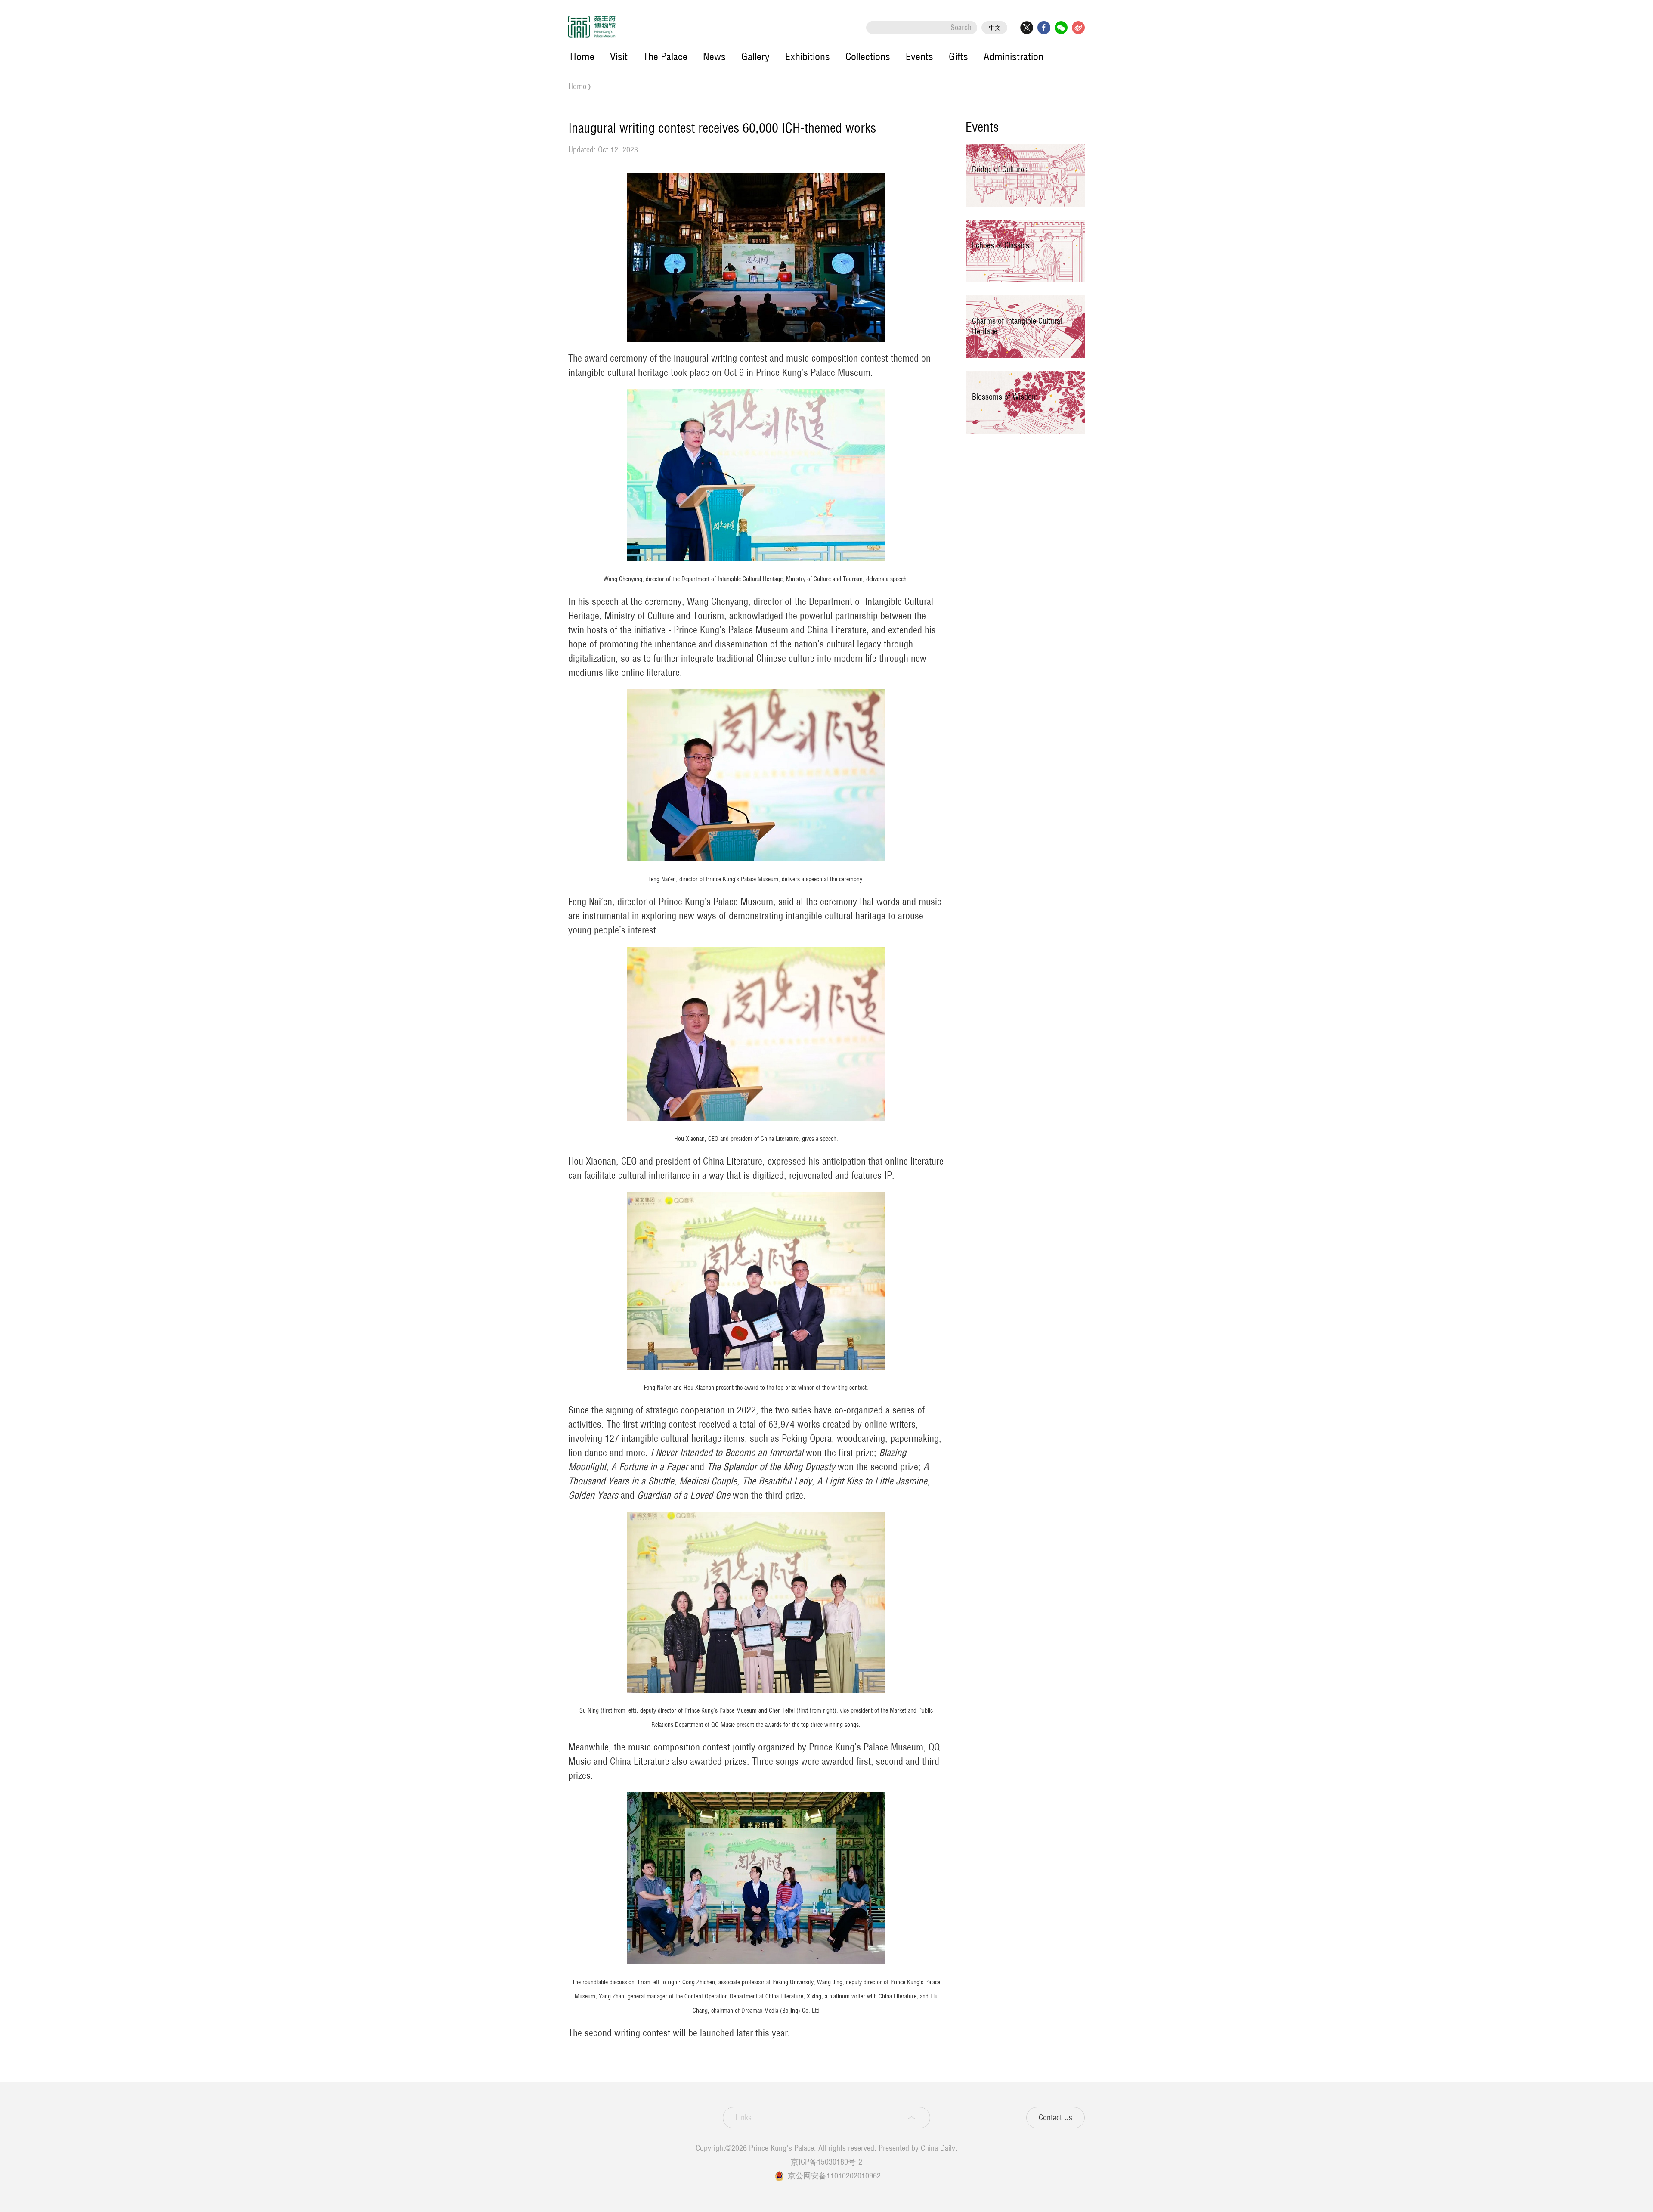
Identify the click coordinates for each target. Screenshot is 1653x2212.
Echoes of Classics (1001, 245)
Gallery (755, 56)
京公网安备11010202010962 (834, 2176)
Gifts (958, 56)
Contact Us (1056, 2118)
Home (582, 56)
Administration (1014, 56)
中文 (995, 28)
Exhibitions (808, 56)
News (714, 56)
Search (961, 27)
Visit (619, 56)
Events (919, 56)
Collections (868, 56)
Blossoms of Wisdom (1005, 397)
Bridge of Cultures (1000, 169)
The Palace (665, 56)
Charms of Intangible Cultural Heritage (1017, 326)
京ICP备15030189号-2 (826, 2162)
